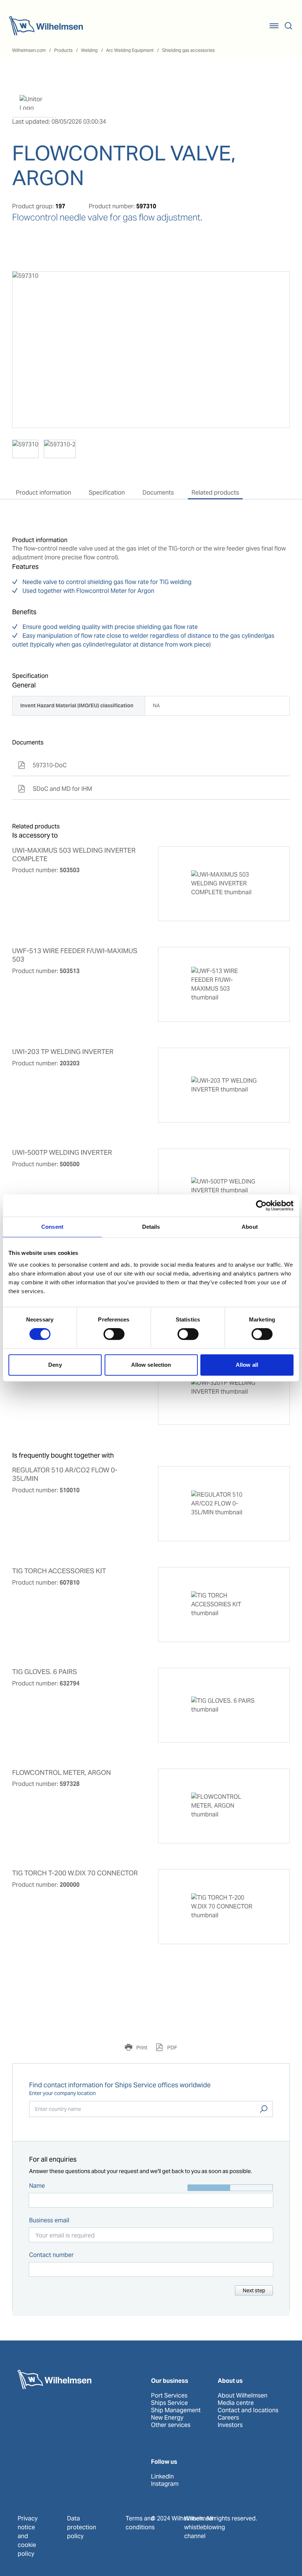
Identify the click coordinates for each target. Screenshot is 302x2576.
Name (37, 2186)
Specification (107, 493)
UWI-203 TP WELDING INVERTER (63, 1052)
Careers (228, 2418)
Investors (230, 2425)
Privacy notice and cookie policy (28, 2536)
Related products (215, 493)
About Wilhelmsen (243, 2396)
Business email (49, 2220)
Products (63, 50)
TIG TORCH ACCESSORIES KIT (59, 1571)
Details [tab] (151, 1227)
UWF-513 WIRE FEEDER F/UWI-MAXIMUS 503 (75, 955)
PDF (172, 2048)
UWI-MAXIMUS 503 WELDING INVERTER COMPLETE (74, 855)
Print (141, 2048)
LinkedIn (162, 2477)
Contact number (51, 2255)
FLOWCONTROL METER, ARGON (62, 1773)
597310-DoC (42, 765)
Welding (89, 50)
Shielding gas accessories (188, 50)
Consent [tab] (52, 1227)
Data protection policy (82, 2527)
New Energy (167, 2418)
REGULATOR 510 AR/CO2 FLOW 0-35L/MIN (65, 1474)
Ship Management (176, 2410)
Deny (55, 1365)
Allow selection (151, 1365)
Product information (43, 493)
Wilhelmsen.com (29, 50)
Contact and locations (248, 2410)
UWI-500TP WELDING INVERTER (62, 1153)
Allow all (247, 1365)
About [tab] (250, 1227)
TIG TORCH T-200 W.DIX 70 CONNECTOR (75, 1873)
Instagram (165, 2484)
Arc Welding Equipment (130, 50)
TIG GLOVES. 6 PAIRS (45, 1672)
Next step (254, 2290)
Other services (171, 2425)
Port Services (169, 2396)
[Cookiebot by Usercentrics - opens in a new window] (261, 1206)
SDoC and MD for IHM (55, 789)
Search (264, 2109)
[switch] (114, 1334)
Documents (158, 493)
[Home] (46, 26)
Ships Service (169, 2403)
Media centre (236, 2403)
